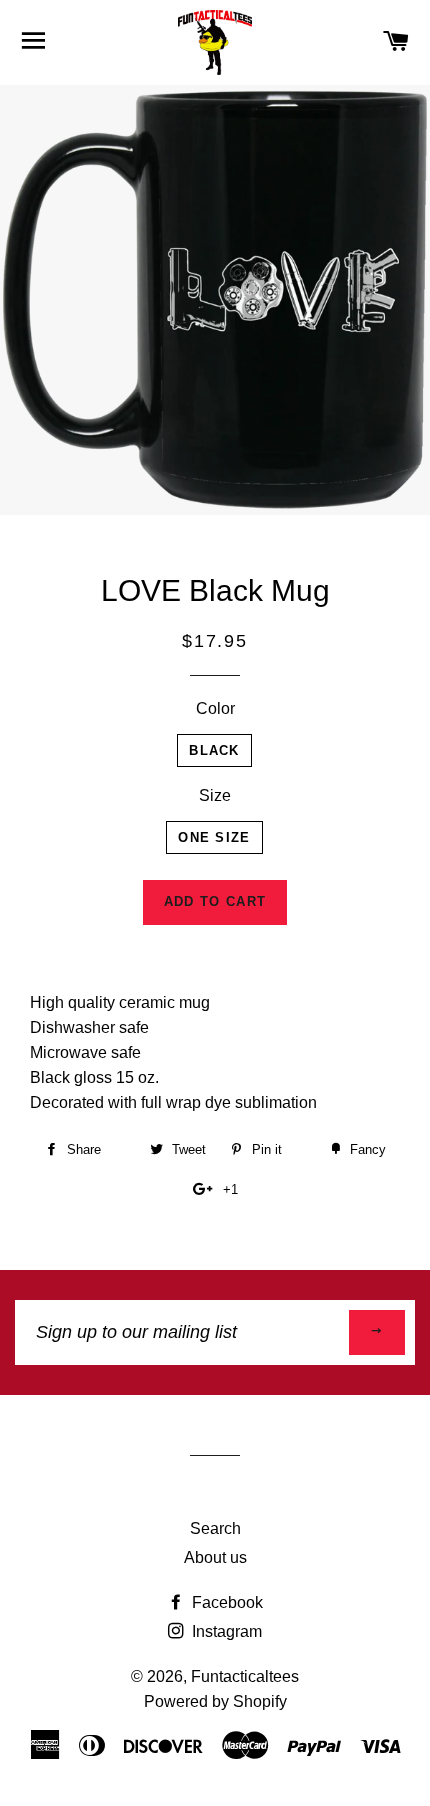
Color (215, 708)
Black (214, 750)
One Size (214, 837)
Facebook (225, 1602)
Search (215, 1528)
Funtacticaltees (245, 1676)
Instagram (225, 1631)
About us (215, 1557)
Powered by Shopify (215, 1701)
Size (215, 795)
